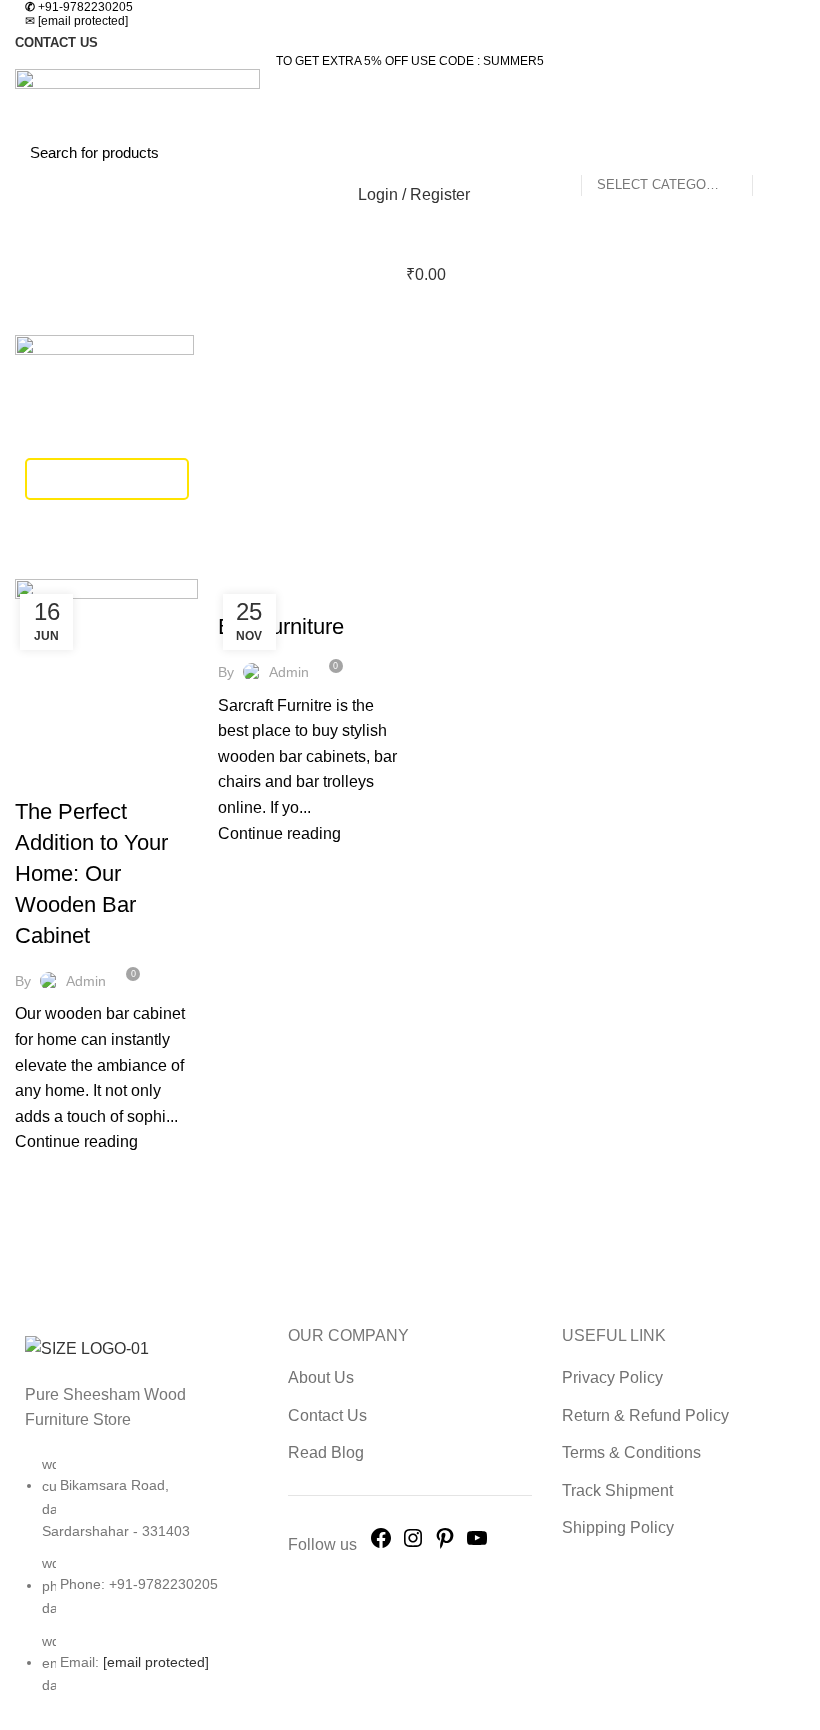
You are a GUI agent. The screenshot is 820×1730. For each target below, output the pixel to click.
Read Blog (326, 1452)
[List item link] (136, 1585)
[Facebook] (381, 1544)
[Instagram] (413, 1544)
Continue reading (76, 1141)
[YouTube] (477, 1544)
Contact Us (327, 1415)
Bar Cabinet (68, 777)
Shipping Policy (618, 1527)
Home (32, 567)
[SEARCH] (778, 152)
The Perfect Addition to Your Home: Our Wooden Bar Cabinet (91, 873)
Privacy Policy (612, 1377)
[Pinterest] (445, 1544)
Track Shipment (107, 478)
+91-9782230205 (79, 7)
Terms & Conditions (631, 1452)
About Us (321, 1377)
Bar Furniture (281, 626)
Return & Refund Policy (645, 1415)
